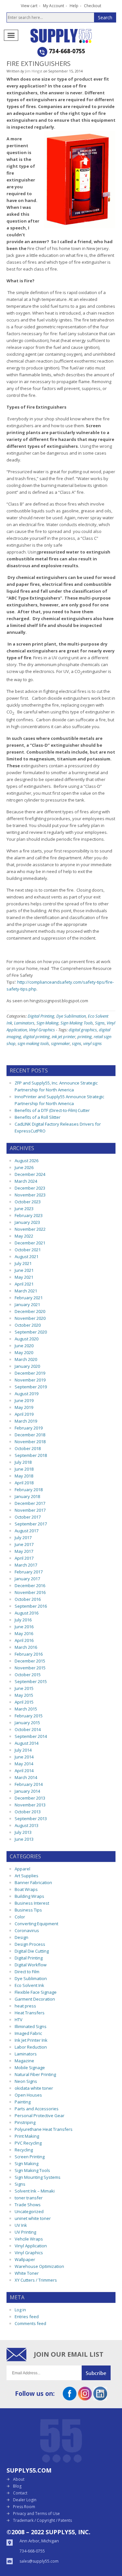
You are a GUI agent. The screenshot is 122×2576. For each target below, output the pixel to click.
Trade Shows (28, 2205)
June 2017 (24, 1544)
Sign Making (47, 1023)
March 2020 (26, 1359)
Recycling (24, 2150)
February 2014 (29, 1784)
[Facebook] (70, 2398)
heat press (25, 2006)
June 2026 (24, 1167)
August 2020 (27, 1339)
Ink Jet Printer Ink (31, 2040)
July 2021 (23, 1263)
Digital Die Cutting (32, 1951)
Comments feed (30, 2323)
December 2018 (30, 1435)
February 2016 (29, 1654)
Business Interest (32, 1903)
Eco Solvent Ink (29, 1985)
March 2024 (26, 1181)
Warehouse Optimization (39, 2266)
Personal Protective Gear (40, 2115)
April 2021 (24, 1284)
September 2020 (31, 1332)
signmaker (61, 1043)
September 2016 (31, 1606)
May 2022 (24, 1236)
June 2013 (24, 1839)
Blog (17, 2486)
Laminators (24, 1023)
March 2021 (26, 1291)
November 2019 (30, 1380)
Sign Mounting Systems (38, 2177)
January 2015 (27, 1723)
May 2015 (24, 1695)
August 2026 (27, 1161)
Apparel (22, 1869)
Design (21, 1937)
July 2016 (23, 1620)
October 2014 (28, 1729)
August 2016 (27, 1613)
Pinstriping (25, 2122)
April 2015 (24, 1702)
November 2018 (30, 1442)
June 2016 (24, 1627)
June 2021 (24, 1270)
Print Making (27, 2136)
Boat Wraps (26, 1889)
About (19, 2479)
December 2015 (30, 1661)
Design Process (30, 1944)
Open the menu (11, 35)
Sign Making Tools (77, 1023)
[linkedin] (100, 2398)
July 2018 (23, 1462)
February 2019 (29, 1428)
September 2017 (31, 1524)
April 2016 (24, 1640)
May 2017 (24, 1551)
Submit (99, 2373)
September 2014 (31, 1736)
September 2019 (31, 1387)
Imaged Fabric (28, 2033)
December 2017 (30, 1503)
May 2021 (24, 1277)
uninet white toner (33, 2218)
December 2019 (30, 1373)
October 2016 (28, 1599)
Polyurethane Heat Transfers (44, 2129)
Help (74, 6)
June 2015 (24, 1688)
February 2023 (29, 1215)
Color (20, 1917)
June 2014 (24, 1757)
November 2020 (30, 1318)
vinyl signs (93, 1043)
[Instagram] (85, 2398)
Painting (23, 2102)
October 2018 (28, 1448)
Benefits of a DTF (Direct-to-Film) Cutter (52, 1110)
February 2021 (29, 1298)
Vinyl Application (31, 2246)
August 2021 (27, 1257)
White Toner (27, 2273)
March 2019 (26, 1421)
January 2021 (27, 1304)
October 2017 (28, 1517)
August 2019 (27, 1394)
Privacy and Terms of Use (36, 2514)
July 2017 (23, 1538)
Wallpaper (25, 2259)
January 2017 (27, 1579)
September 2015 (31, 1681)
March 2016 (26, 1647)
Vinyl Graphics (42, 1030)
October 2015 (28, 1675)
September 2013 (31, 1819)
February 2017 (29, 1572)
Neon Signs (26, 2081)
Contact (20, 2493)
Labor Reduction (31, 2047)
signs (77, 1043)
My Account (54, 6)
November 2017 (30, 1510)
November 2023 (30, 1195)
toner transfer (29, 2198)
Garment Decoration (35, 1999)
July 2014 (23, 1750)
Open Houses (28, 2095)
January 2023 (27, 1222)
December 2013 (30, 1798)
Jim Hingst (34, 71)
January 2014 (27, 1791)
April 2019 (24, 1414)
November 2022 (30, 1229)
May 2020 (24, 1352)
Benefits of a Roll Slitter (38, 1117)
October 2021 (28, 1250)
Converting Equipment (36, 1924)
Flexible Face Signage (36, 1992)
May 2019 (24, 1407)
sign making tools (33, 1043)
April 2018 (24, 1483)
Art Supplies (27, 1876)
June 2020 (24, 1346)
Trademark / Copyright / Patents (42, 2520)
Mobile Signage (30, 2068)
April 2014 (24, 1771)
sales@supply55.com (39, 2561)
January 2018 (27, 1496)
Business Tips (28, 1910)
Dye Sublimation (71, 1016)
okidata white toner (34, 2088)
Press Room (24, 2507)
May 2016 (24, 1633)
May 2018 (24, 1476)
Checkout (93, 6)
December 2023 (30, 1188)
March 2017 (26, 1565)
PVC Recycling (28, 2143)
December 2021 (30, 1243)
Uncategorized (29, 2211)
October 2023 (28, 1202)
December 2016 (30, 1585)
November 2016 (30, 1592)
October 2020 (28, 1325)
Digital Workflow (31, 1965)
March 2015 (26, 1709)
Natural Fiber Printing (35, 2074)
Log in (20, 2310)
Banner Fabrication (33, 1882)
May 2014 (24, 1764)
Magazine (24, 2061)
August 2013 (27, 1825)
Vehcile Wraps (29, 2239)
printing (85, 1037)
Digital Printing (41, 1016)
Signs (100, 1023)
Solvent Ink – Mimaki (35, 2191)
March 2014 (26, 1777)
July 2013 (23, 1832)
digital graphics (83, 1030)
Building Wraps (29, 1896)
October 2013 (28, 1812)
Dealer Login (25, 2500)
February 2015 (29, 1716)
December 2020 (30, 1311)
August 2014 (27, 1743)
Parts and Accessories (37, 2109)
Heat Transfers (30, 2013)
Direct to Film (27, 1972)
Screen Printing (30, 2157)
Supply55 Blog (72, 36)
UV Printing (25, 2232)
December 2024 (30, 1174)
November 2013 (30, 1805)
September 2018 (31, 1455)
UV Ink (21, 2225)
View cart (29, 6)
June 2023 (24, 1209)
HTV (19, 2020)
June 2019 (24, 1400)
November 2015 (30, 1668)
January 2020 (27, 1366)
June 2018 (24, 1469)
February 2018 (29, 1490)
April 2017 (24, 1558)
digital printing (36, 1037)
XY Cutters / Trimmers (36, 2280)
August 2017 (27, 1531)
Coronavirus (27, 1930)
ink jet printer (64, 1037)
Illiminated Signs (31, 2026)
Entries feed (27, 2317)
